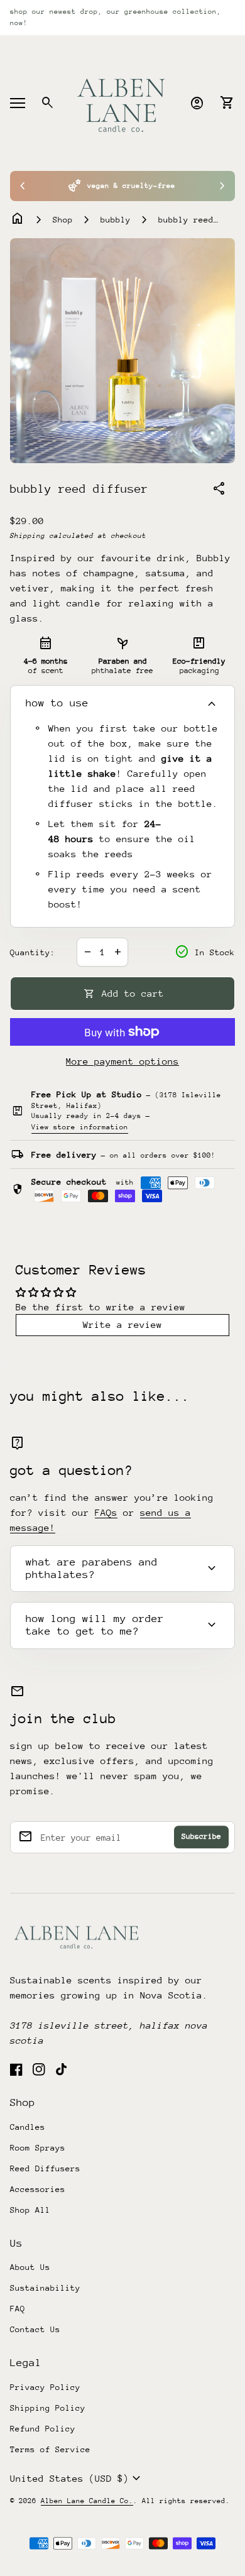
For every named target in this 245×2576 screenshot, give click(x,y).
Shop (63, 220)
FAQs (106, 1512)
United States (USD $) (77, 2479)
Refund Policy (43, 2429)
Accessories (38, 2189)
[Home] (122, 102)
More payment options (122, 1061)
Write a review (122, 1324)
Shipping (28, 536)
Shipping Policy (48, 2408)
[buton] (77, 2479)
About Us (30, 2267)
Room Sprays (38, 2148)
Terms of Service (50, 2449)
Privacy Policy (45, 2387)
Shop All (30, 2210)
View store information (80, 1127)
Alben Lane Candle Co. (87, 2501)
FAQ (18, 2309)
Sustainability (45, 2288)
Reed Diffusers (45, 2168)
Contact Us (35, 2329)
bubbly (116, 220)
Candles (28, 2127)
